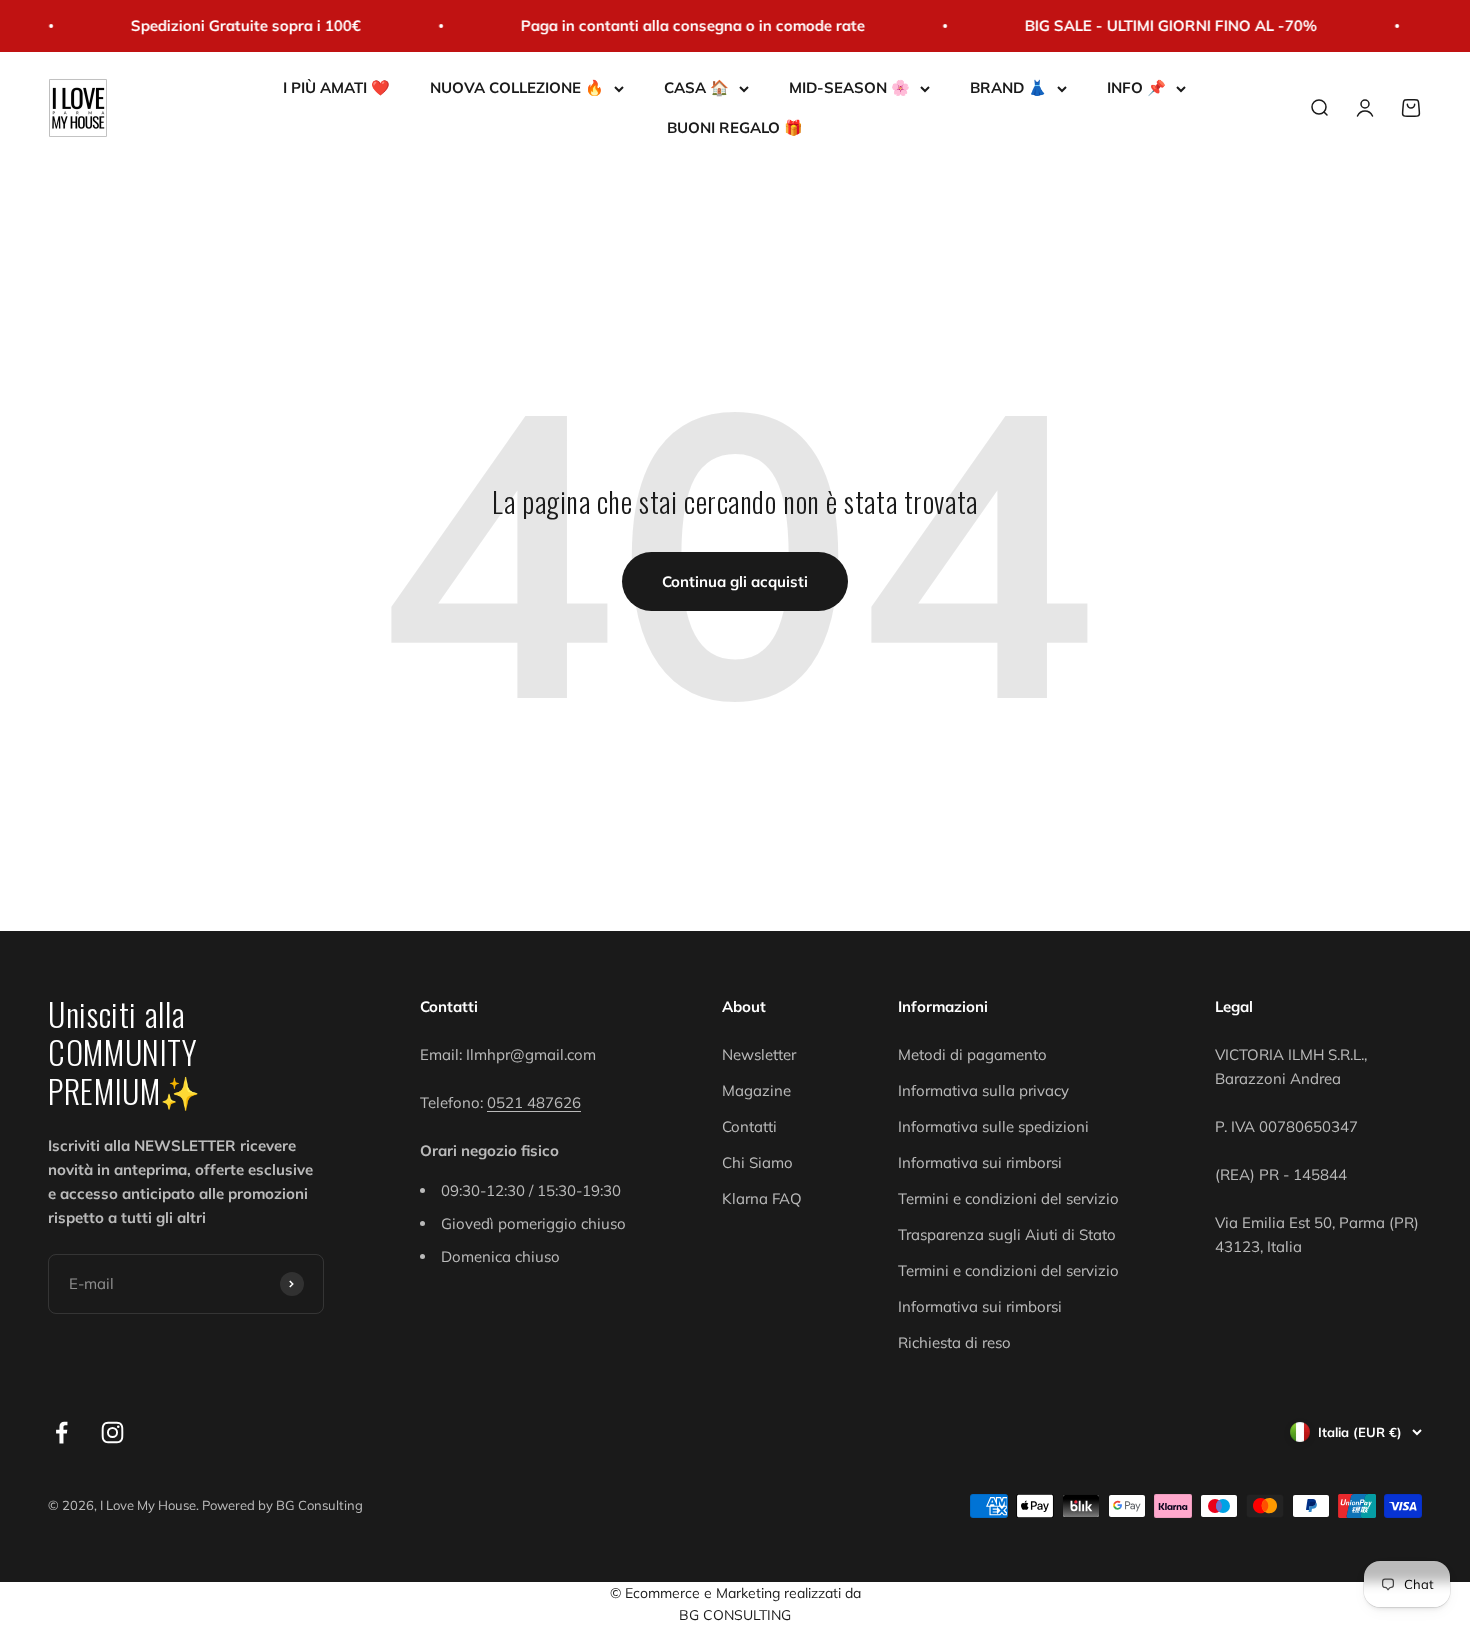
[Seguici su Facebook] (61, 1432)
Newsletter (759, 1054)
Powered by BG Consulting (282, 1505)
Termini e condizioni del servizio (1008, 1198)
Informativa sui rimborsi (980, 1162)
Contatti (749, 1126)
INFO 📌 (1136, 87)
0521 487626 (534, 1102)
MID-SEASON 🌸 (849, 87)
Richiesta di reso (954, 1342)
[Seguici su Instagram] (112, 1432)
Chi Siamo (757, 1162)
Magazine (756, 1090)
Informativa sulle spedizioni (993, 1126)
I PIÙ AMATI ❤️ (336, 87)
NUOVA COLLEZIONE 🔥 (517, 87)
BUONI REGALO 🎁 (735, 127)
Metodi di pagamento (972, 1054)
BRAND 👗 (1008, 87)
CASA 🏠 (696, 87)
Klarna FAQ (762, 1198)
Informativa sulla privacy (983, 1090)
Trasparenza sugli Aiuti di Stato (1007, 1234)
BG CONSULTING (735, 1615)
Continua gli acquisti (735, 581)
